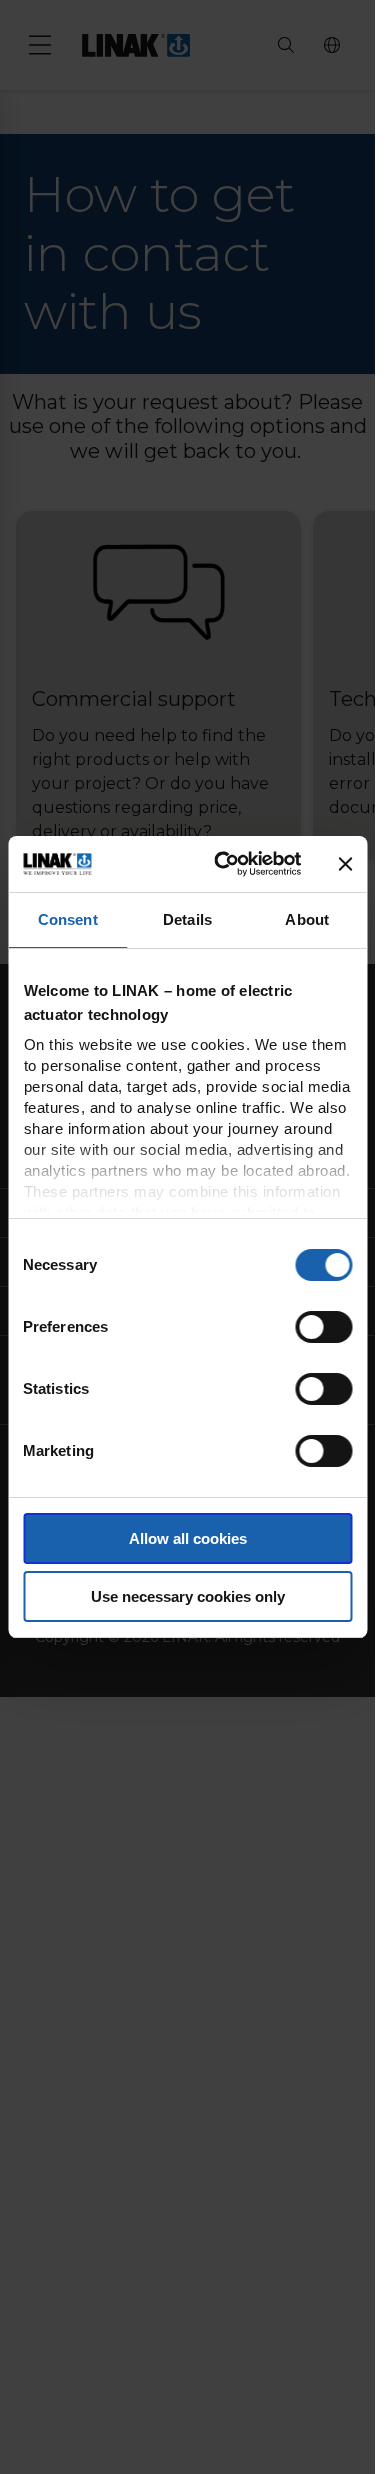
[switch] (323, 1327)
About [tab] (307, 919)
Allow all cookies (188, 1538)
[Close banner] (345, 864)
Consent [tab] (68, 919)
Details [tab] (187, 919)
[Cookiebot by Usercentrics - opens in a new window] (223, 864)
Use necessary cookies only (188, 1596)
